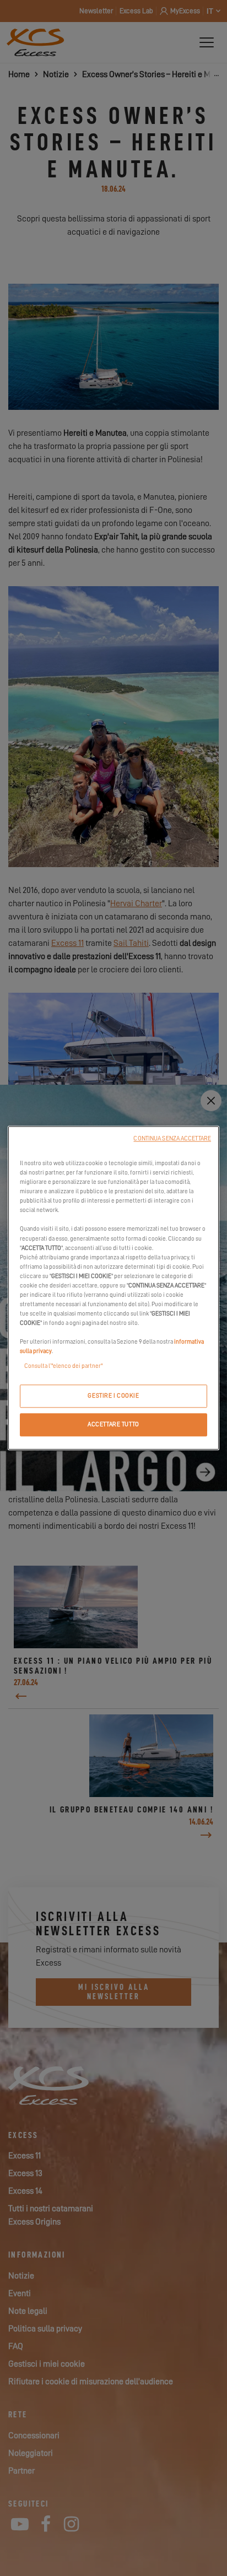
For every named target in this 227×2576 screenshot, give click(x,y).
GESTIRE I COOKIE (113, 1396)
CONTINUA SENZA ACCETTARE (172, 1138)
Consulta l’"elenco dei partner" (63, 1367)
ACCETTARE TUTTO (113, 1425)
